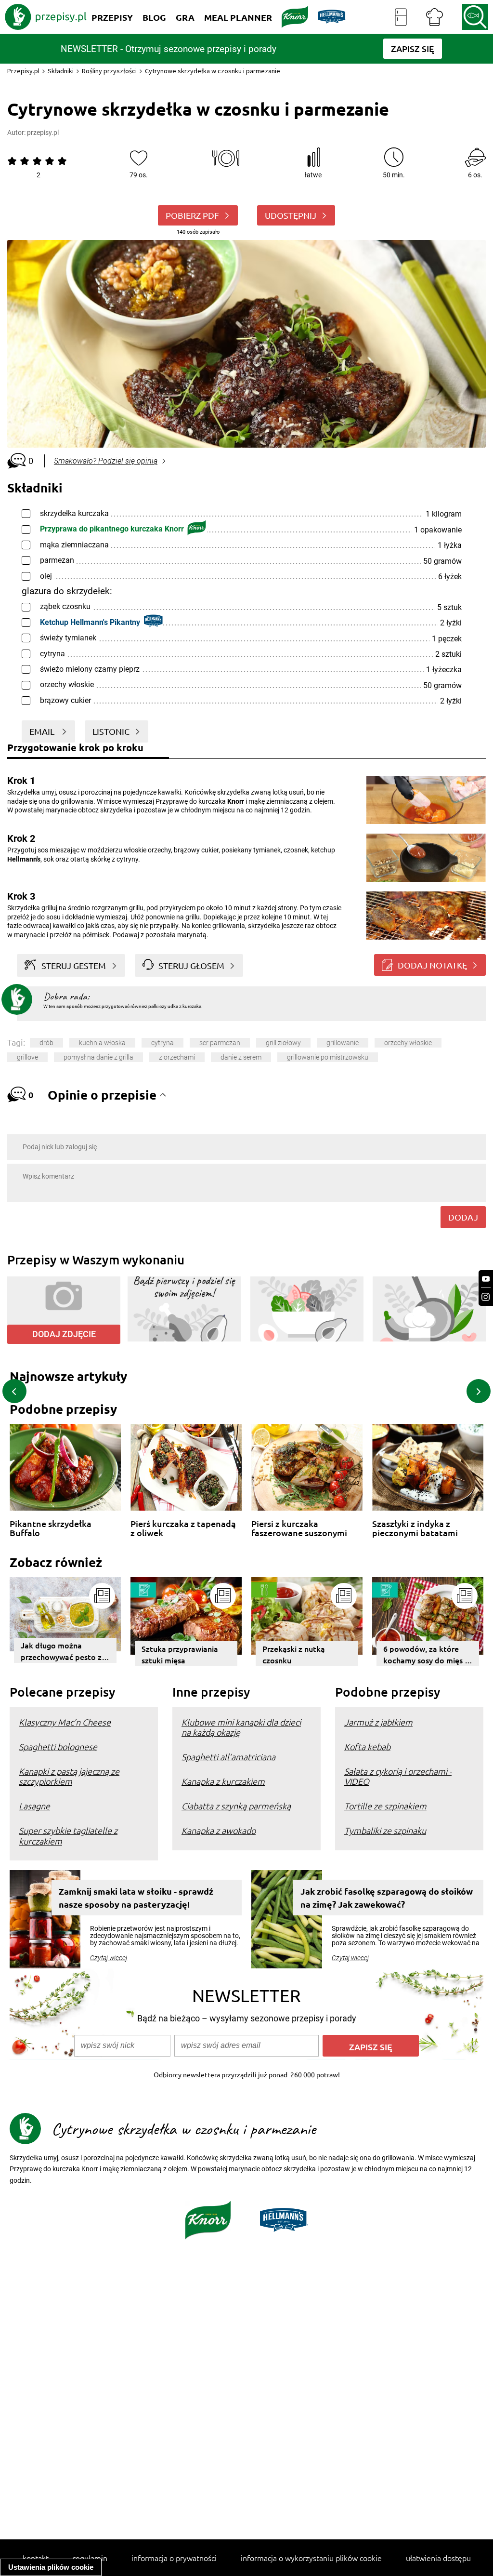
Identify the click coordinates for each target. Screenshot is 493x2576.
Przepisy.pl (23, 71)
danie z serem (241, 1057)
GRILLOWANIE (343, 1043)
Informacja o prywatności (174, 2558)
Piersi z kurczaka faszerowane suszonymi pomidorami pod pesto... (301, 1528)
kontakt (36, 2558)
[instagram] (486, 1297)
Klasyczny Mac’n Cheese (65, 1722)
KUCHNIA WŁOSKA (102, 1043)
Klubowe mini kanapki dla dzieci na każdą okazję (241, 1727)
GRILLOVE (27, 1057)
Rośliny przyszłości (109, 71)
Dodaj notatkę (432, 965)
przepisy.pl (43, 133)
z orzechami (177, 1057)
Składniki (61, 71)
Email (43, 731)
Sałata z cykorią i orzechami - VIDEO (398, 1776)
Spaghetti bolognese (58, 1746)
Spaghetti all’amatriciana (228, 1757)
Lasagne (34, 1806)
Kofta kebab (367, 1746)
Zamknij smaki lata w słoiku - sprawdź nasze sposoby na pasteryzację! (136, 1898)
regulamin (90, 2558)
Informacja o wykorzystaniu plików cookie (311, 2558)
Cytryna (162, 1043)
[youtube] (486, 1279)
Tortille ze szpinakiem (385, 1806)
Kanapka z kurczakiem (223, 1781)
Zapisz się (371, 2047)
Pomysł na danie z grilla (98, 1057)
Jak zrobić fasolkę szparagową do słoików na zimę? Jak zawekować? (387, 1898)
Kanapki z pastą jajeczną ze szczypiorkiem (69, 1776)
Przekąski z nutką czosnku (294, 1654)
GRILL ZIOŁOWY (283, 1043)
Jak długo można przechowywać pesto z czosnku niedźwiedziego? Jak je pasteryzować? (61, 1651)
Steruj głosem (191, 965)
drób (46, 1043)
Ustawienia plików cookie (51, 2567)
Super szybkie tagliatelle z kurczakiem (68, 1835)
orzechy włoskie (408, 1043)
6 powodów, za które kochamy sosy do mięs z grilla (426, 1655)
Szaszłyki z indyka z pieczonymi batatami (415, 1528)
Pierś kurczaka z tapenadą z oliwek (183, 1528)
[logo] (46, 17)
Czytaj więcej (109, 1958)
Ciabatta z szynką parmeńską (236, 1806)
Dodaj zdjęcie (64, 1334)
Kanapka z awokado (219, 1830)
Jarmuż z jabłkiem (378, 1722)
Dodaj (463, 1217)
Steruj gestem (74, 965)
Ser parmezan (220, 1043)
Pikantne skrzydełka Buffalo (51, 1528)
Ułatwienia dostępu (438, 2558)
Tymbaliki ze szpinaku (385, 1830)
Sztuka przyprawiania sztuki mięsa (180, 1654)
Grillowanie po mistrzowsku (328, 1057)
